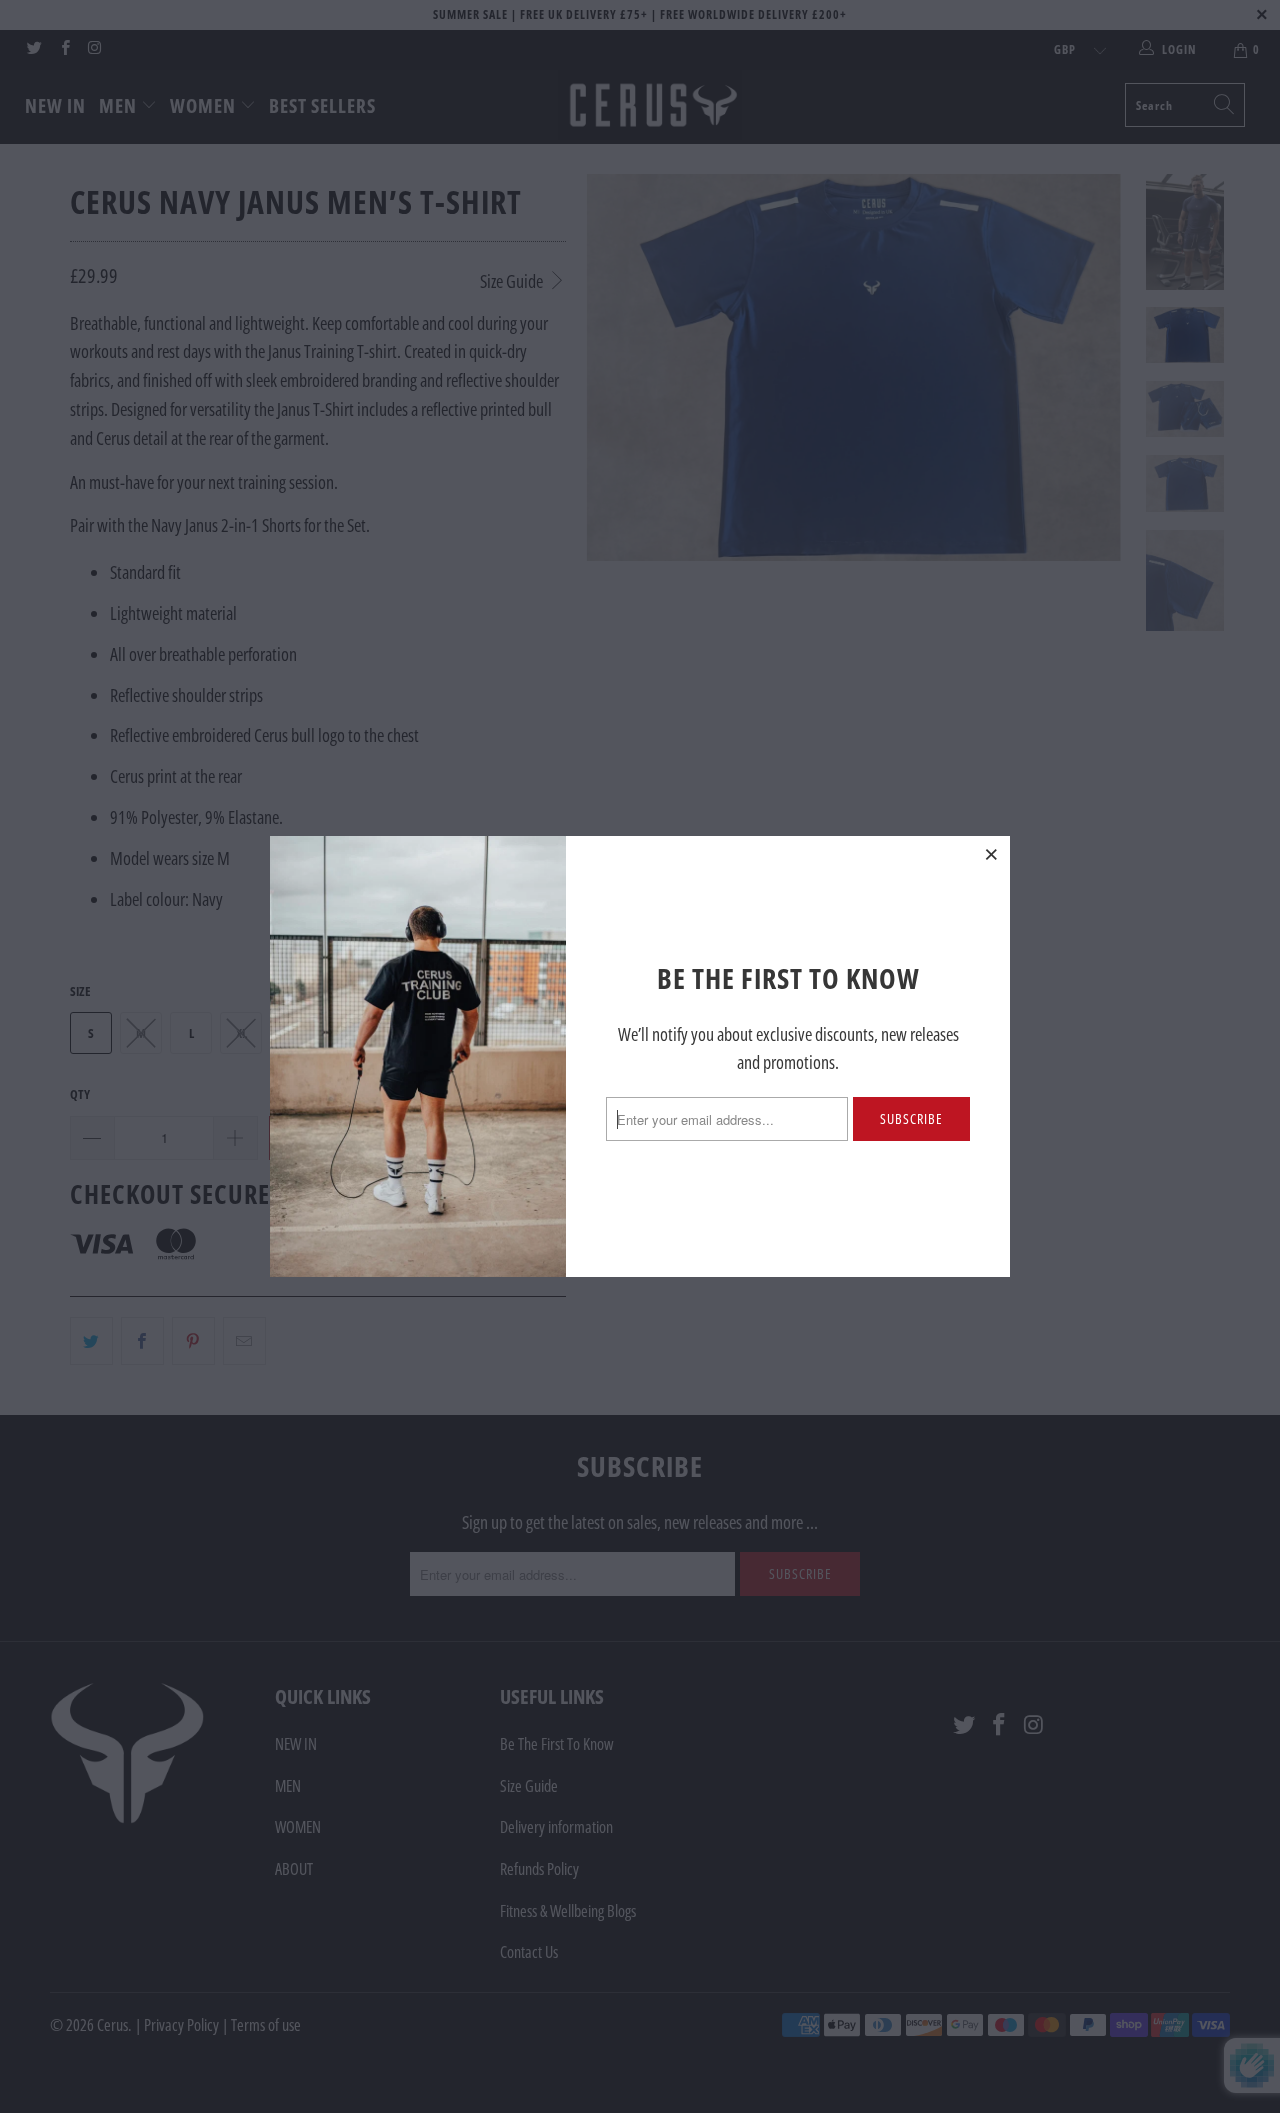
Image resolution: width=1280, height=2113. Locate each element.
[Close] (992, 854)
